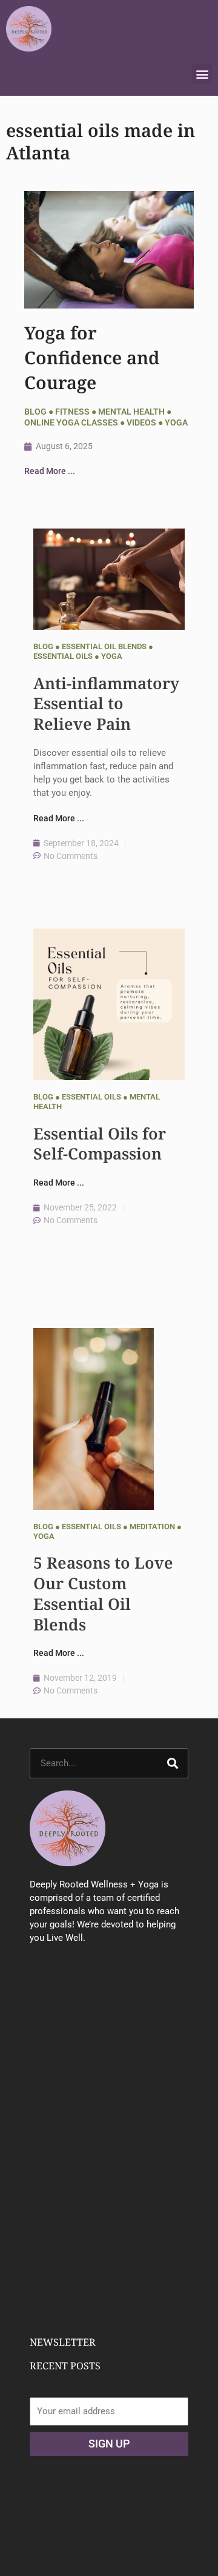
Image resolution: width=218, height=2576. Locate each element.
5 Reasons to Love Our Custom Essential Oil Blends (103, 1593)
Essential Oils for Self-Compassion (100, 1144)
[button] (202, 74)
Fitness (72, 412)
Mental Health (131, 412)
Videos (141, 422)
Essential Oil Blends (104, 646)
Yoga (176, 422)
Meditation (152, 1527)
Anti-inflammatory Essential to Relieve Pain (106, 704)
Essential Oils (63, 656)
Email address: (60, 2390)
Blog (35, 412)
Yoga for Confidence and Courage (92, 358)
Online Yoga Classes (71, 422)
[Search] (173, 1763)
